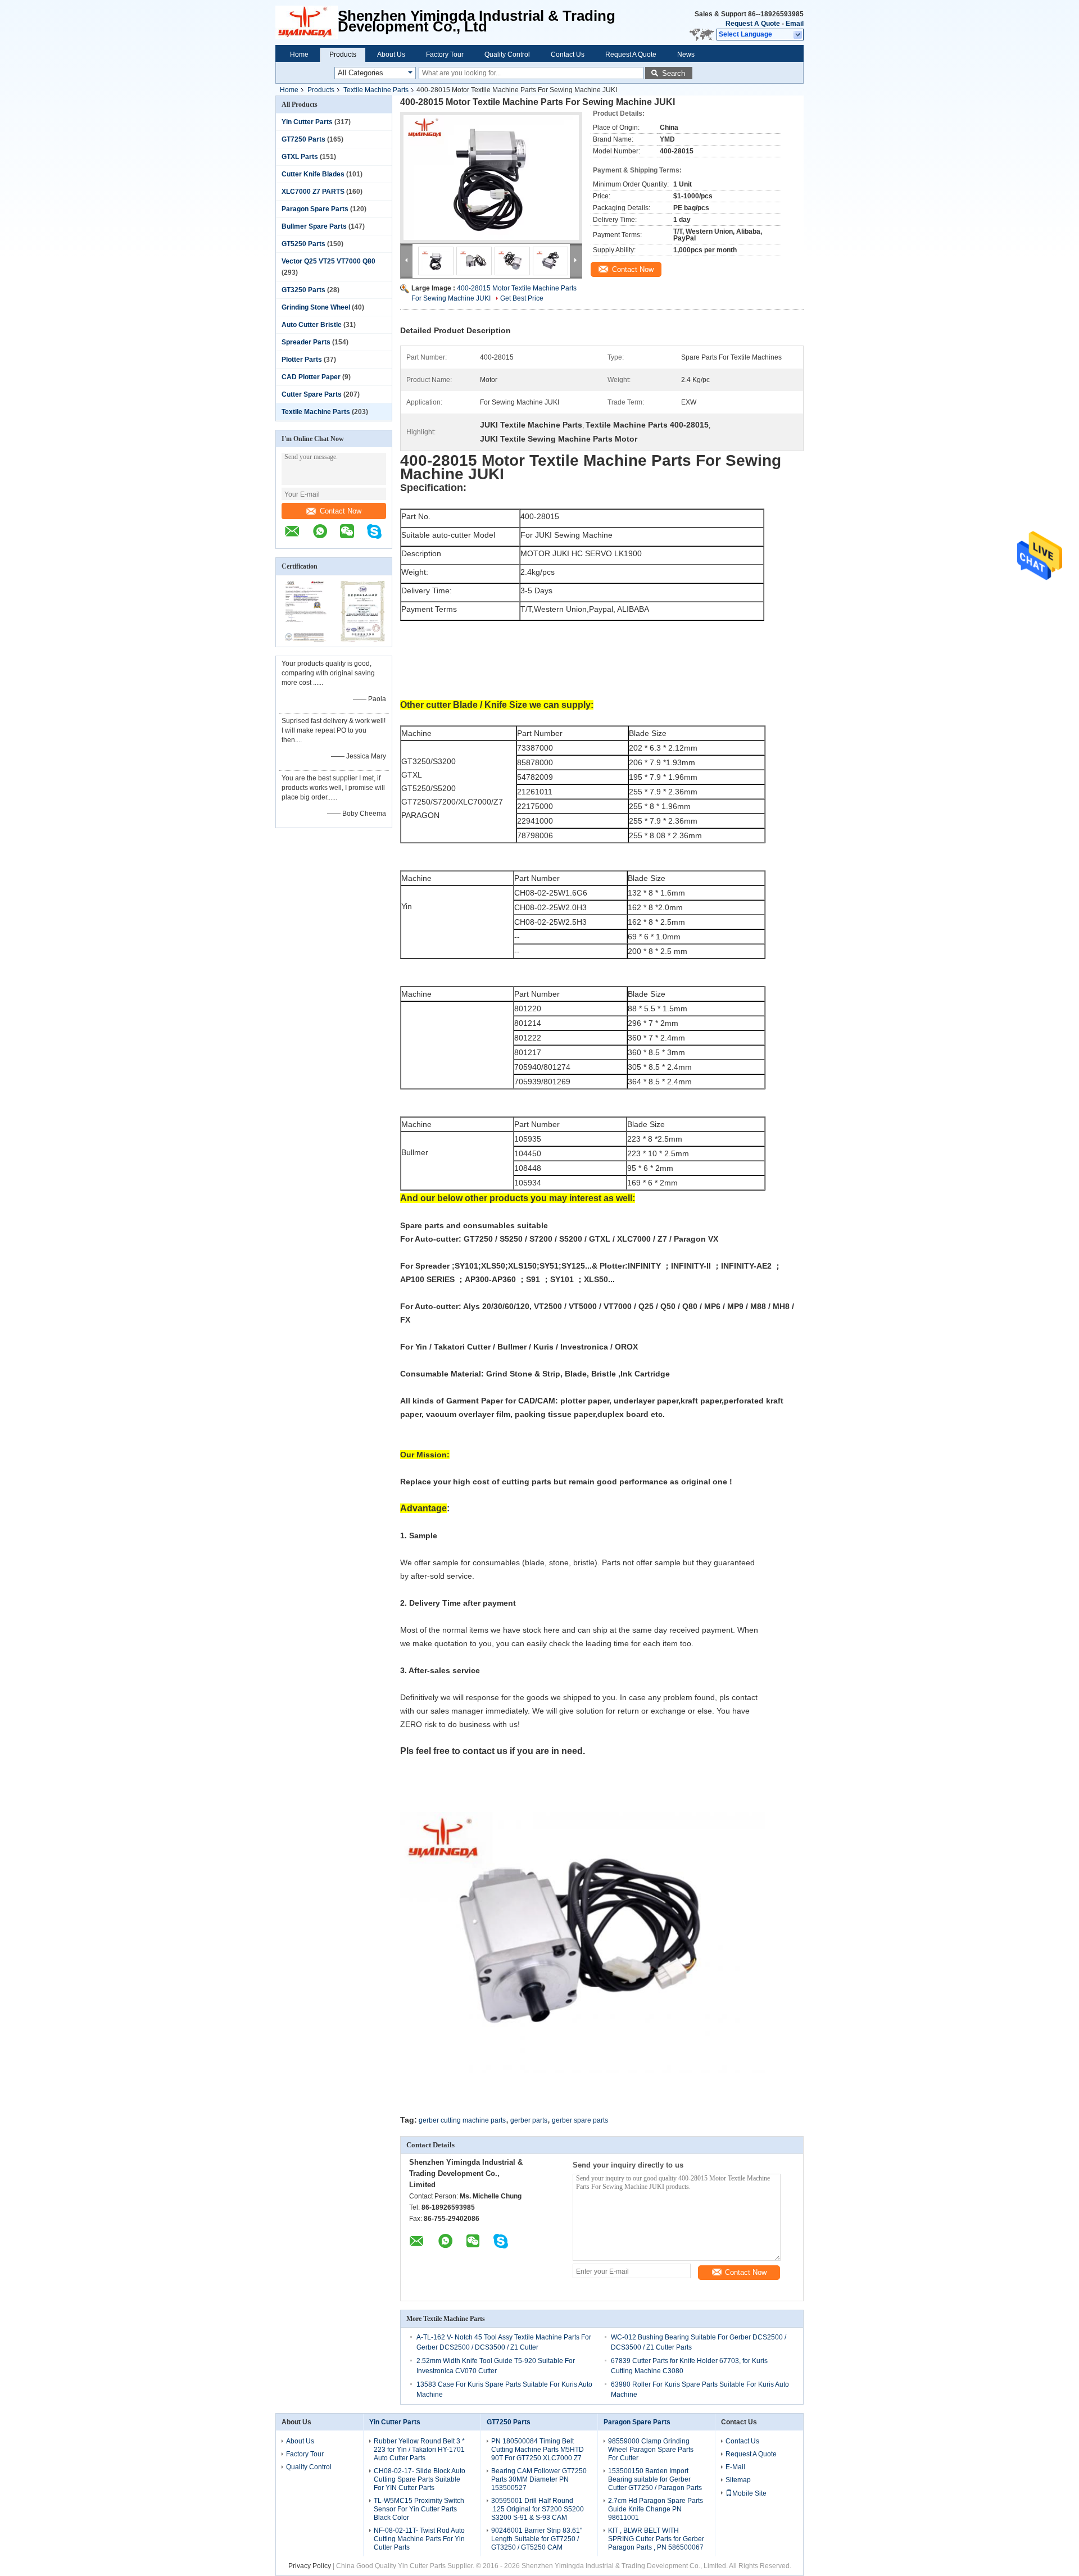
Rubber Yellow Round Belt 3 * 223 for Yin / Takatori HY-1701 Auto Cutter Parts (419, 2450)
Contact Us (568, 54)
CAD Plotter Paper (311, 377)
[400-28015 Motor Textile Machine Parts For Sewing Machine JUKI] (491, 178)
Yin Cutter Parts (307, 122)
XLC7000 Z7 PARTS (313, 192)
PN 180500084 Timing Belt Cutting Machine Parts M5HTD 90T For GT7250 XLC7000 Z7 (538, 2450)
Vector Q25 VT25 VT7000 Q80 (328, 261)
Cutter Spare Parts (312, 394)
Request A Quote (753, 24)
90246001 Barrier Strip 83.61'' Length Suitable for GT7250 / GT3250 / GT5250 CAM (537, 2539)
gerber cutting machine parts (462, 2120)
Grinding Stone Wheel (316, 307)
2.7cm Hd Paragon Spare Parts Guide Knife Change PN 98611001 (656, 2509)
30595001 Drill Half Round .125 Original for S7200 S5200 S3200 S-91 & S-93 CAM (538, 2509)
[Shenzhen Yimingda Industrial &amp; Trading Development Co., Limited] (307, 22)
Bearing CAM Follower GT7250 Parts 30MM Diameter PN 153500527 (539, 2479)
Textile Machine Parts (376, 90)
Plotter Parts (302, 360)
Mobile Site (749, 2493)
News (686, 54)
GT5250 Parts (303, 244)
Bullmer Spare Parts (314, 226)
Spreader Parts (306, 342)
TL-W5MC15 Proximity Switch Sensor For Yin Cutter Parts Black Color (419, 2509)
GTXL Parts (300, 157)
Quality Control (507, 54)
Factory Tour (445, 54)
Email (795, 24)
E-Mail (735, 2467)
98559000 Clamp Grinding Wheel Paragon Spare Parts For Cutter (651, 2450)
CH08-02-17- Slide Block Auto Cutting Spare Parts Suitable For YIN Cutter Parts (420, 2479)
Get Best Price (522, 298)
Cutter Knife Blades (313, 174)
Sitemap (738, 2480)
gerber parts (529, 2120)
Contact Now (341, 511)
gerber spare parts (580, 2120)
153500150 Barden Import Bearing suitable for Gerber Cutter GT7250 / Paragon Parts (655, 2479)
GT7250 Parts (303, 139)
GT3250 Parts (303, 290)
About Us (391, 54)
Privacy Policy (310, 2566)
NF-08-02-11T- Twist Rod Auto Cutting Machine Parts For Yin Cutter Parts (419, 2539)
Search (674, 73)
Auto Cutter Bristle (312, 325)
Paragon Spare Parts (315, 209)
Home (299, 54)
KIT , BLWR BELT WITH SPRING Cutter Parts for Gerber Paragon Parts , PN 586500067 (656, 2539)
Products (343, 54)
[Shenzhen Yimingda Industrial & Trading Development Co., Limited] (298, 537)
